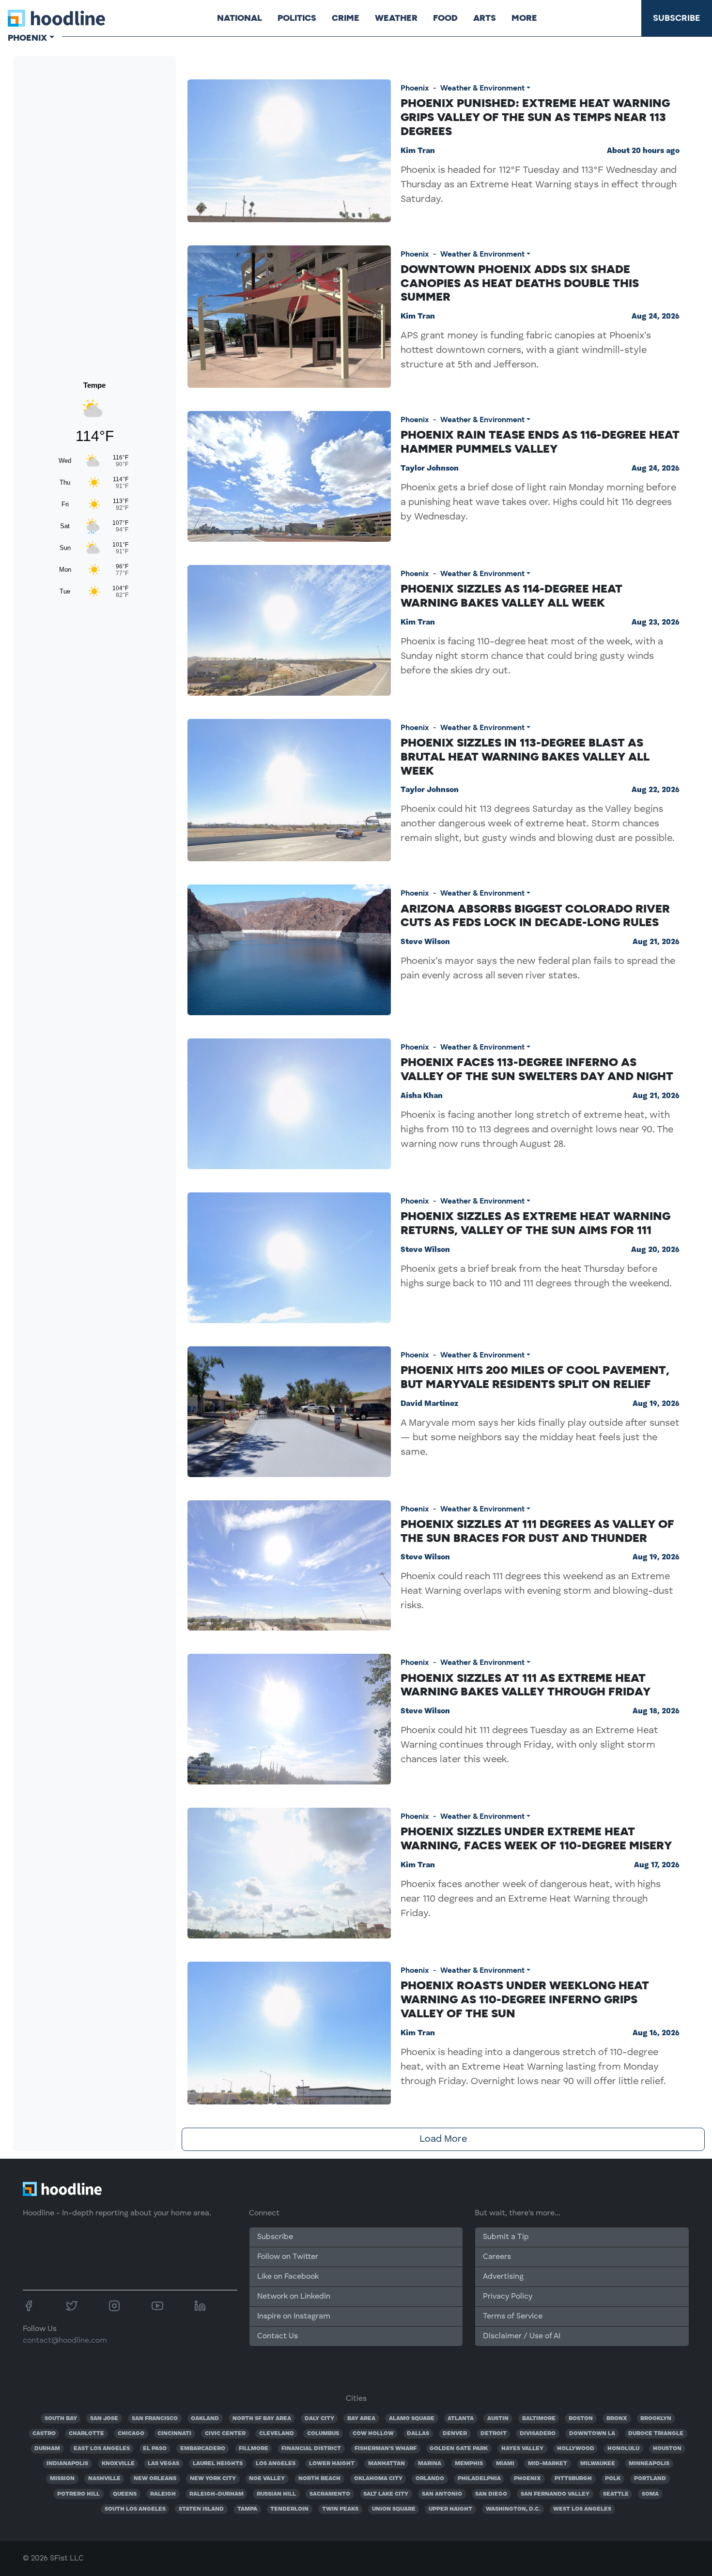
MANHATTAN (387, 2464)
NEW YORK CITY (213, 2479)
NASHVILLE (104, 2479)
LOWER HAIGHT (332, 2464)
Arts (485, 18)
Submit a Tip (506, 2237)
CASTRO (44, 2434)
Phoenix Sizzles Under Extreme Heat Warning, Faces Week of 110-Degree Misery (536, 1838)
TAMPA (247, 2509)
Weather (396, 18)
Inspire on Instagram (294, 2317)
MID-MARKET (548, 2464)
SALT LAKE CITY (386, 2494)
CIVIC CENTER (225, 2434)
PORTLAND (650, 2479)
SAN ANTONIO (442, 2494)
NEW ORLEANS (155, 2479)
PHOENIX (527, 2479)
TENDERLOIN (289, 2509)
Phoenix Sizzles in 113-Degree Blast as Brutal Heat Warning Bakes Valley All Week (525, 756)
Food (445, 18)
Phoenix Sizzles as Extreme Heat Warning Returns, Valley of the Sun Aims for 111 (535, 1223)
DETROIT (494, 2434)
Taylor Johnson (430, 469)
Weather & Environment (482, 88)
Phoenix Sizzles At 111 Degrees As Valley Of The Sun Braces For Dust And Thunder (537, 1531)
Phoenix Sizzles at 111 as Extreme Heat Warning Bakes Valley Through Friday (526, 1685)
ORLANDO (430, 2479)
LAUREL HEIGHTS (218, 2464)
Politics (297, 18)
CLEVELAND (277, 2434)
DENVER (455, 2434)
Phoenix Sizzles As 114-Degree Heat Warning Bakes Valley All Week (511, 595)
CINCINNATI (174, 2434)
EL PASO (155, 2449)
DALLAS (418, 2434)
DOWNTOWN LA (592, 2434)
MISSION (62, 2479)
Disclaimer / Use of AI (522, 2336)
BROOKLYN (656, 2419)
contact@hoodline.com (65, 2341)
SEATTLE (616, 2494)
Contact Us (278, 2336)
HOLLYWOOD (576, 2449)
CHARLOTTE (86, 2434)
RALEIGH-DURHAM (217, 2494)
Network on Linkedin (294, 2297)
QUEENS (125, 2494)
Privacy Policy (508, 2297)
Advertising (503, 2277)
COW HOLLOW (373, 2434)
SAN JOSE (104, 2419)
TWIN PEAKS (340, 2509)
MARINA (430, 2464)
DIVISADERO (538, 2434)
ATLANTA (461, 2419)
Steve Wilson (425, 942)
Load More (443, 2139)
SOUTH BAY (61, 2419)
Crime (346, 18)
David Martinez (429, 1404)
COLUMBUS (323, 2434)
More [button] (524, 18)
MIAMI (505, 2464)
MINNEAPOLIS (649, 2464)
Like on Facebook (288, 2277)
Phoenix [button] (27, 38)
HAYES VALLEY (522, 2449)
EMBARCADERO (203, 2449)
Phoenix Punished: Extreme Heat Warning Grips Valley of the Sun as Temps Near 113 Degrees (535, 117)
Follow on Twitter (288, 2257)
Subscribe (677, 18)
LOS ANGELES (276, 2464)
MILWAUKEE (598, 2464)
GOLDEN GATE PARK (459, 2449)
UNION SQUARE (394, 2509)
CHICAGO (131, 2434)
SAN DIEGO (491, 2494)
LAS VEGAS (163, 2464)
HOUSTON (667, 2449)
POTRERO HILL (78, 2494)
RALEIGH (163, 2494)
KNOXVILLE (118, 2464)
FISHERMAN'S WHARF (386, 2449)
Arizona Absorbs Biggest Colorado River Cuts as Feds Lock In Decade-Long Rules (535, 915)
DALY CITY (319, 2419)
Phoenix (415, 88)
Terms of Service (513, 2317)
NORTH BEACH (319, 2479)
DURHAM (47, 2449)
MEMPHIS (469, 2464)
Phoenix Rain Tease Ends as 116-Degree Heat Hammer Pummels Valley (540, 442)
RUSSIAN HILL (276, 2494)
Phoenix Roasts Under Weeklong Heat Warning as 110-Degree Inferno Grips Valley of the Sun (525, 1999)
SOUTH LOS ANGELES (135, 2509)
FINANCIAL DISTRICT (311, 2449)
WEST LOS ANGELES (582, 2509)
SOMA (650, 2494)
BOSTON (581, 2419)
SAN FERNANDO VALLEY (555, 2494)
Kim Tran (418, 151)
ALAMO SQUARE (412, 2419)
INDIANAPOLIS (67, 2464)
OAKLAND (205, 2419)
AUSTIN (498, 2419)
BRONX (617, 2419)
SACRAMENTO (330, 2494)
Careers (497, 2257)
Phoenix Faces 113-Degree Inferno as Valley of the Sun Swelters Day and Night (537, 1069)
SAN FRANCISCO (155, 2419)
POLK (613, 2479)
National (240, 18)
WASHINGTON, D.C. (513, 2509)
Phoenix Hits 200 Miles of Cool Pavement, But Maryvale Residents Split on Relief (535, 1377)
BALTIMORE (539, 2419)
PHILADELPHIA (479, 2479)
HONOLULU (623, 2449)
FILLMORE (254, 2449)
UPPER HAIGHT (450, 2509)
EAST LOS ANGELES (102, 2449)
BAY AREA (361, 2419)
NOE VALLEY (267, 2479)
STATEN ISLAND (201, 2509)
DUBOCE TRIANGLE (656, 2434)
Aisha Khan (422, 1096)
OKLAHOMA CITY (378, 2479)
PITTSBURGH (573, 2479)
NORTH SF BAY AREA (262, 2419)
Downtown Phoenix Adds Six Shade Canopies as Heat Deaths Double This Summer (520, 283)
